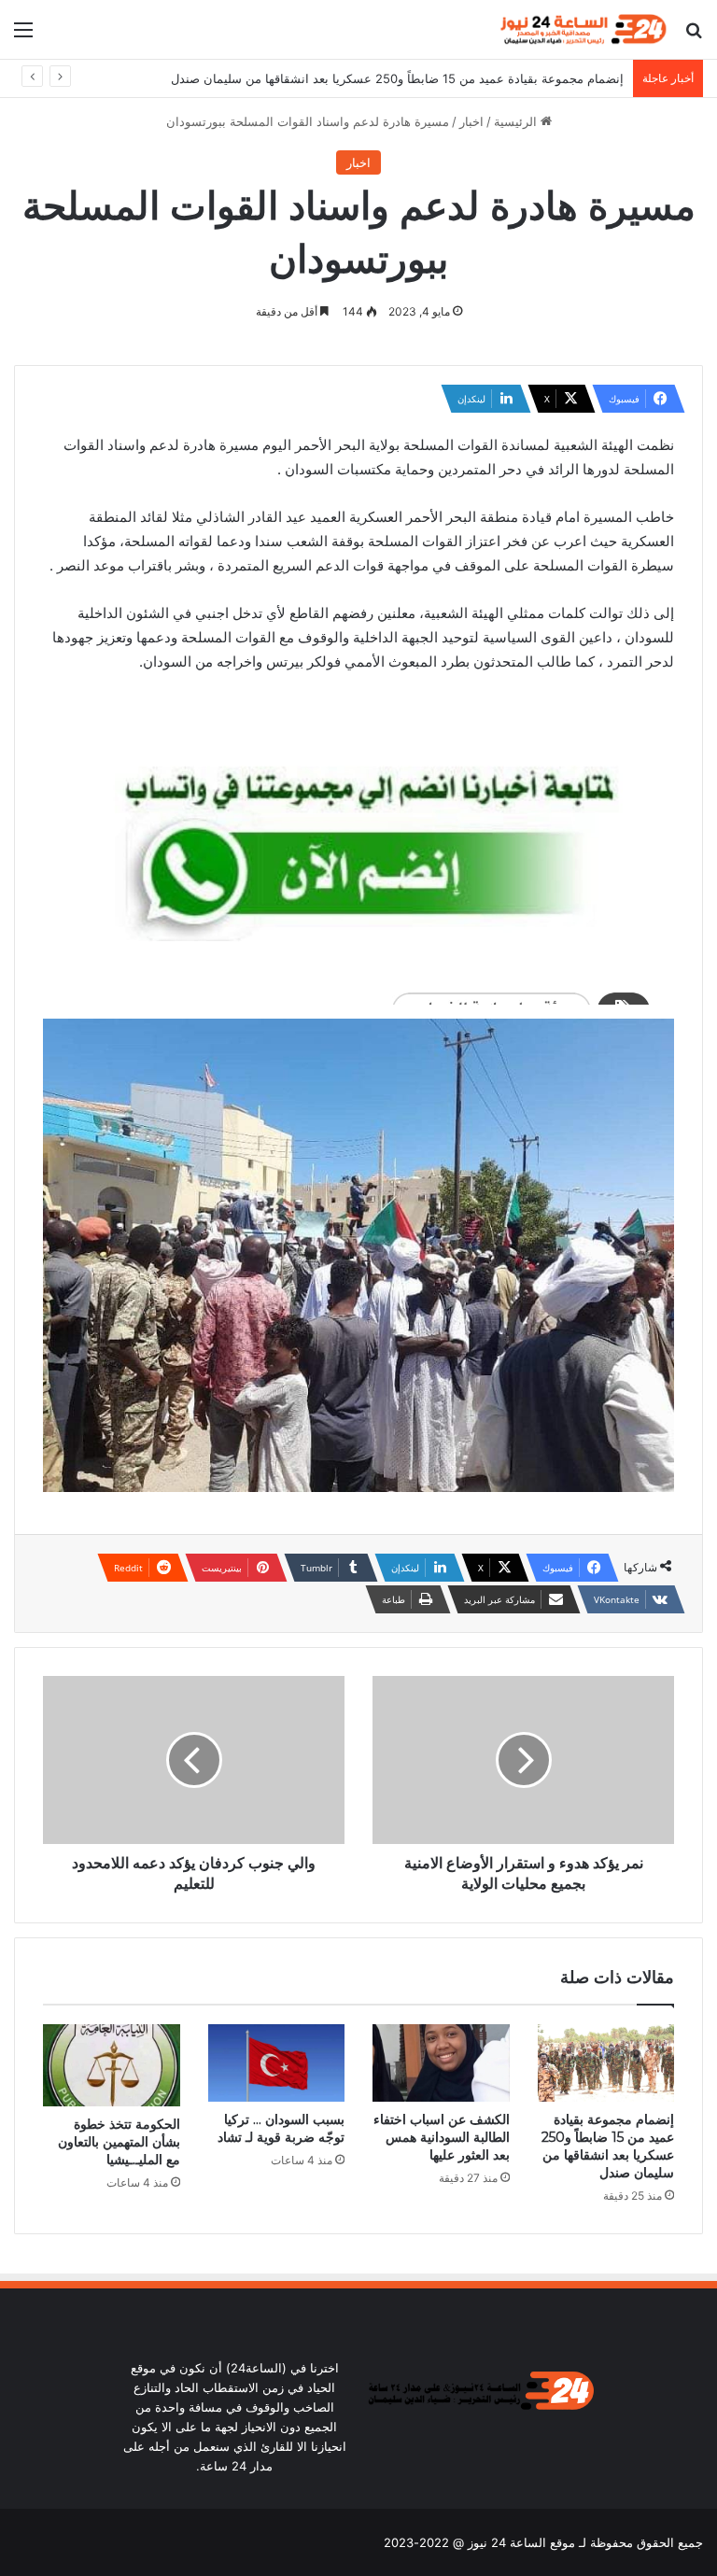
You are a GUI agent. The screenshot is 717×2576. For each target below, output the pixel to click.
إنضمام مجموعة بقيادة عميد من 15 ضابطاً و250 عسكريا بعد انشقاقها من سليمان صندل (397, 78)
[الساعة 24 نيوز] (582, 29)
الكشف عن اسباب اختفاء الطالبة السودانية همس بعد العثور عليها (442, 2137)
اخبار (471, 121)
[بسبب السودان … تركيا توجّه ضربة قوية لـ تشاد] (277, 2063)
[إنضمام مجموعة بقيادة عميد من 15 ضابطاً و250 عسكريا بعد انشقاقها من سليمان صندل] (606, 2062)
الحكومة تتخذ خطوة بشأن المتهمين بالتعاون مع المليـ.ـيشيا (119, 2142)
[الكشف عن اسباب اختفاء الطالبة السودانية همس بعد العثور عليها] (441, 2063)
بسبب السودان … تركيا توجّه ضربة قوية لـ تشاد (281, 2128)
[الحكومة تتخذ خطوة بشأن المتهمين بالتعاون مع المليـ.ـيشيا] (112, 2065)
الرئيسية (517, 121)
